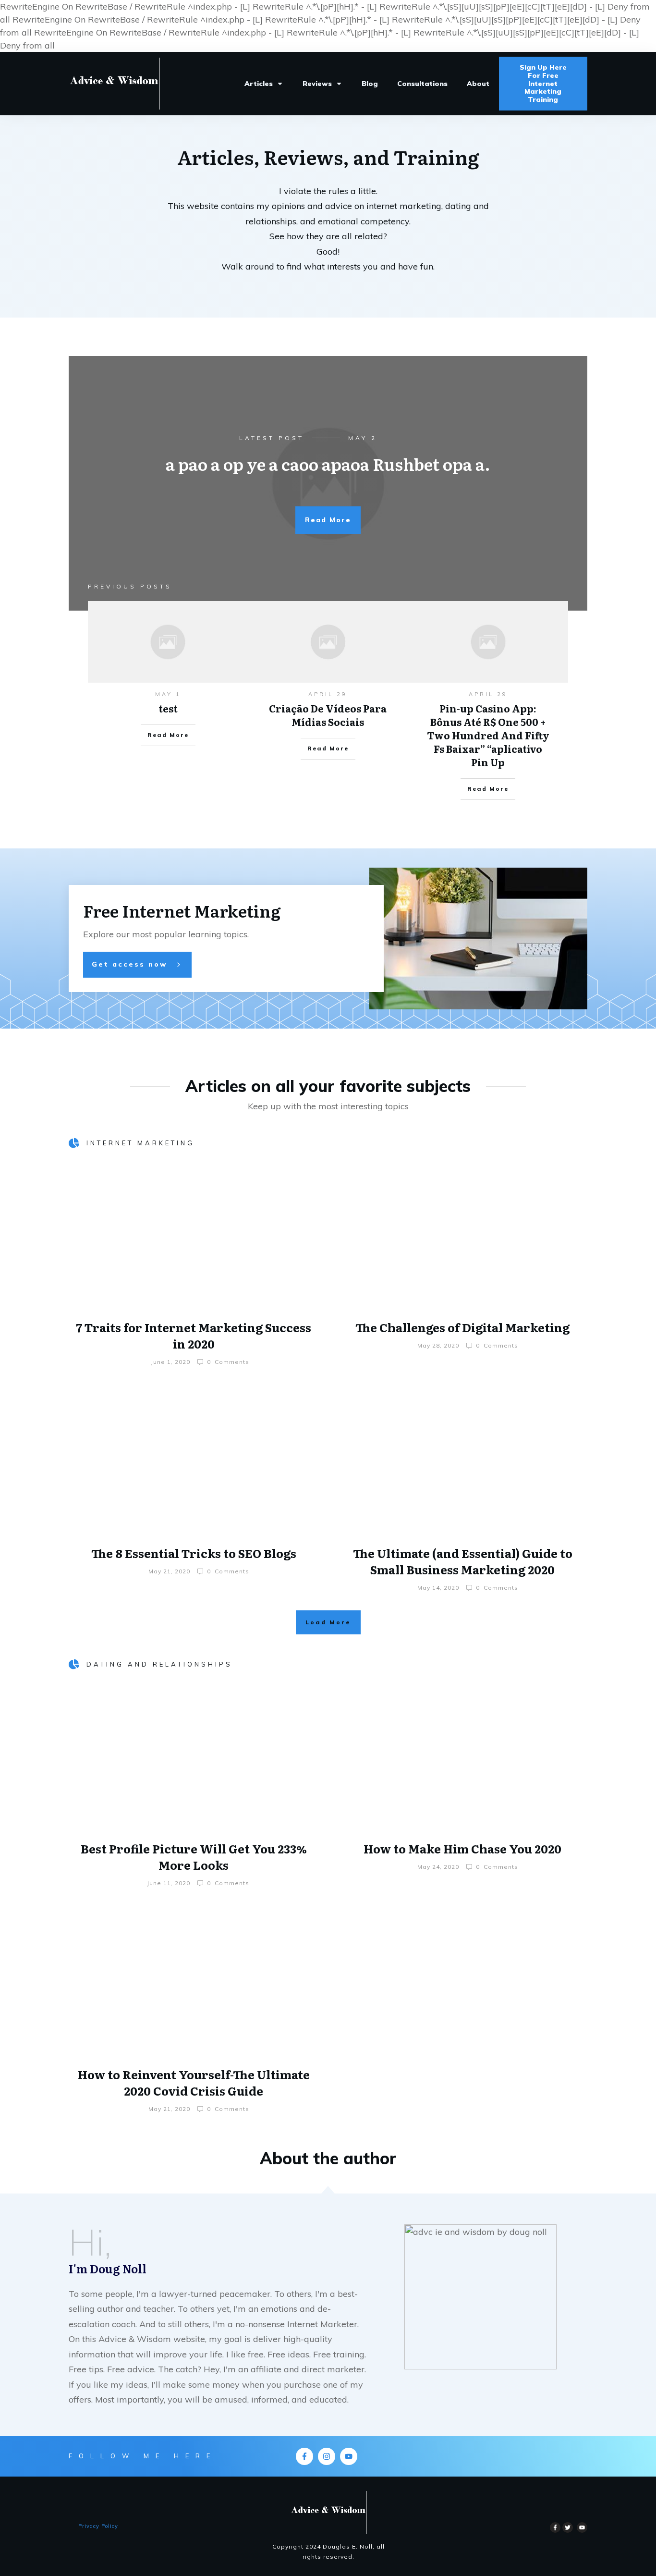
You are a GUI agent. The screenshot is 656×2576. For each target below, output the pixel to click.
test (168, 708)
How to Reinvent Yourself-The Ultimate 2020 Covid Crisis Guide (194, 2082)
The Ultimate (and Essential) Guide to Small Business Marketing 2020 (463, 1561)
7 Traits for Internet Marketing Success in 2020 (194, 1335)
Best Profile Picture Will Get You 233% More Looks (194, 1857)
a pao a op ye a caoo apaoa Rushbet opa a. (328, 464)
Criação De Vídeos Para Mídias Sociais (328, 715)
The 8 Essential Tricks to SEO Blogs (194, 1553)
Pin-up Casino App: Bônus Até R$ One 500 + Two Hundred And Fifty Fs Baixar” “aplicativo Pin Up (488, 735)
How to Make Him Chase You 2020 (462, 1848)
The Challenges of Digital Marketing (462, 1327)
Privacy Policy (98, 2526)
